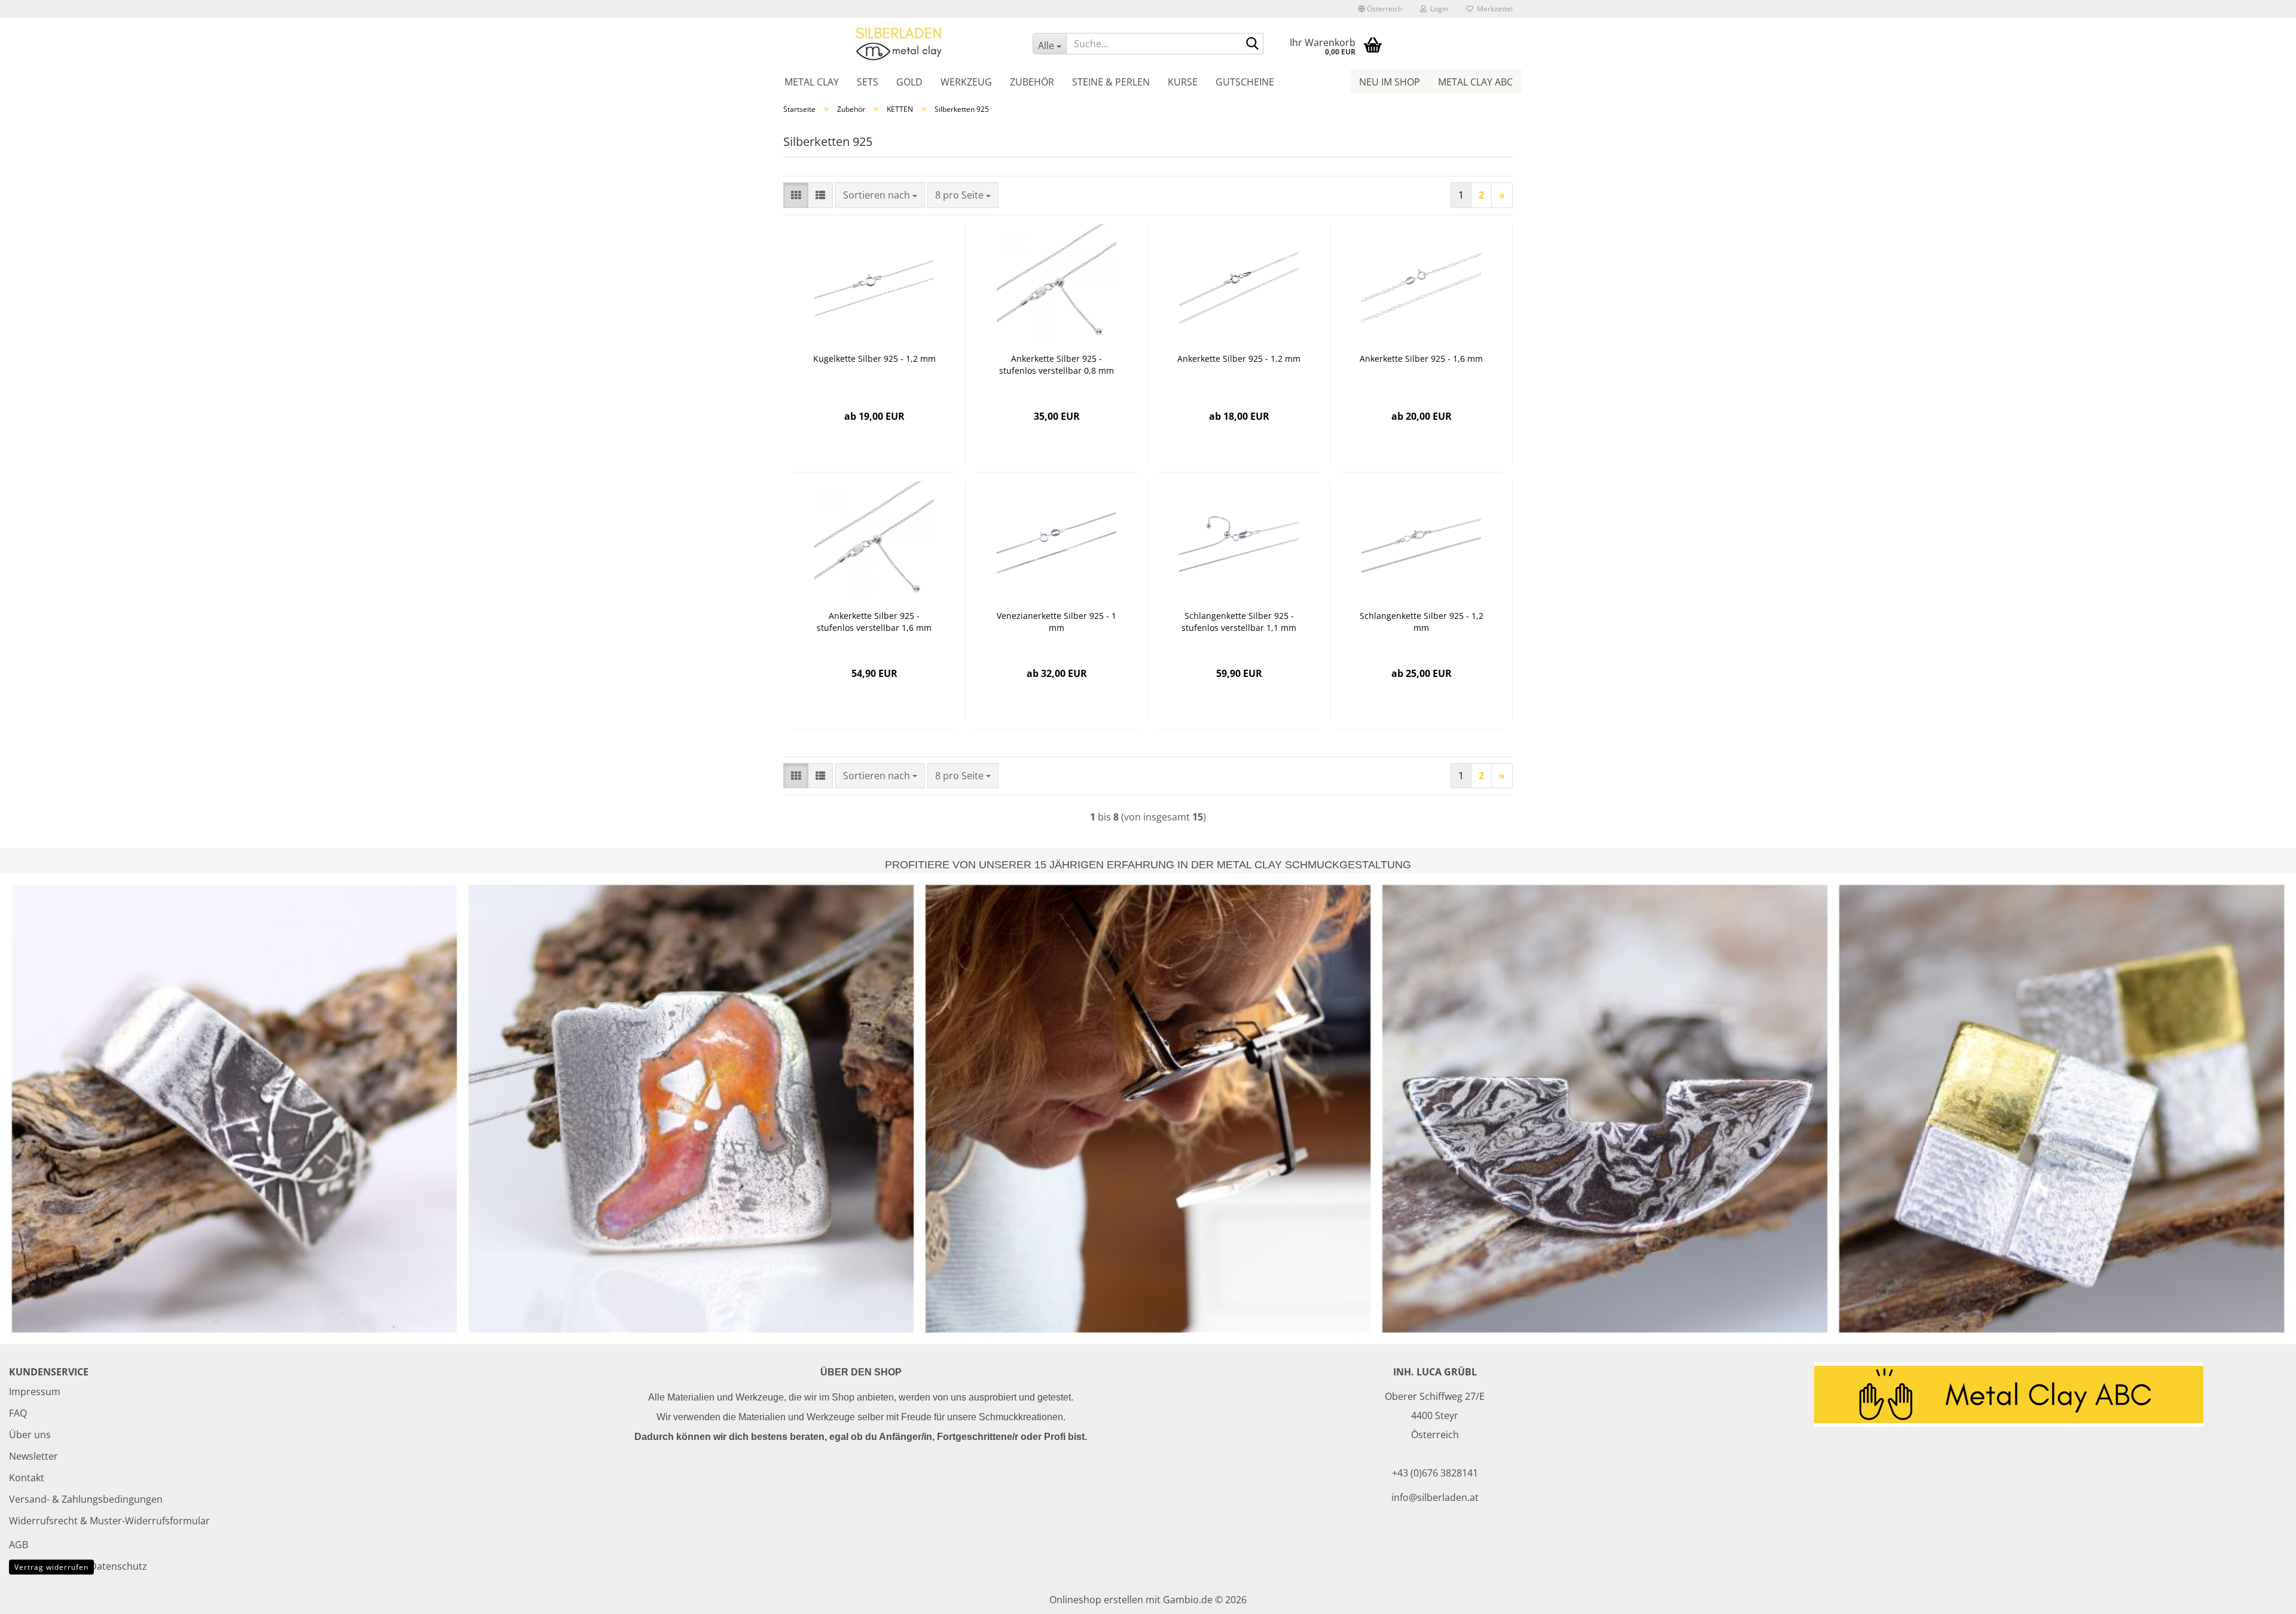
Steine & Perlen (1111, 82)
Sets (868, 82)
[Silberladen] (899, 43)
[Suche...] (1252, 44)
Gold (909, 82)
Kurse (1183, 82)
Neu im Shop (1390, 82)
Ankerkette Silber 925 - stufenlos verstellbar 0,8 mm (1057, 364)
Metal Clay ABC (1475, 82)
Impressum (35, 1392)
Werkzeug (966, 82)
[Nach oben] (2263, 1596)
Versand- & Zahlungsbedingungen (86, 1499)
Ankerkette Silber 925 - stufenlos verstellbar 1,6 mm (874, 622)
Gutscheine (1245, 82)
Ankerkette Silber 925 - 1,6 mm (1421, 359)
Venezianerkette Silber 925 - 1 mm (1057, 622)
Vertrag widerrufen (51, 1567)
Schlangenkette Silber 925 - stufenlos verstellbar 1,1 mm (1239, 622)
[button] (1380, 9)
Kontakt (27, 1478)
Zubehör (1032, 82)
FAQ (18, 1413)
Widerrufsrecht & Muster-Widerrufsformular (109, 1521)
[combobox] (880, 195)
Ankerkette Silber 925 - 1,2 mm (1239, 359)
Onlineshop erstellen (1096, 1600)
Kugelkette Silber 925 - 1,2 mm (874, 359)
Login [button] (1437, 9)
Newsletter (33, 1456)
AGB (19, 1545)
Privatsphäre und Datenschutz (78, 1566)
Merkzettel (1493, 9)
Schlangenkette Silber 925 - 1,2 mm (1422, 622)
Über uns (30, 1435)
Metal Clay (812, 82)
